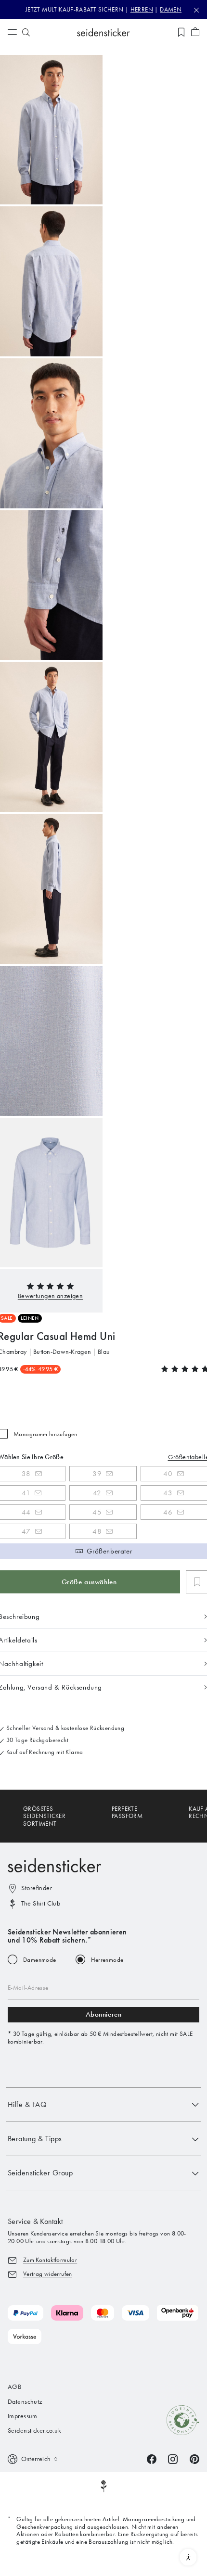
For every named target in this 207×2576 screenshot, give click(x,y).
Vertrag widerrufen (48, 2274)
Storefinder (37, 1888)
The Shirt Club (41, 1903)
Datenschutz (25, 2402)
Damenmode (40, 1960)
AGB (14, 2387)
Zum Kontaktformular (50, 2260)
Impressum (23, 2416)
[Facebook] (152, 2458)
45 (97, 1512)
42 (97, 1493)
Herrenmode (107, 1960)
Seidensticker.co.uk (34, 2431)
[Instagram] (173, 2458)
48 (97, 1531)
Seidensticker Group (40, 2173)
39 (97, 1474)
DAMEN (171, 9)
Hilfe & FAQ (27, 2104)
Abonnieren (104, 2014)
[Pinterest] (194, 2458)
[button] (50, 1296)
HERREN (142, 9)
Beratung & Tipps (35, 2139)
